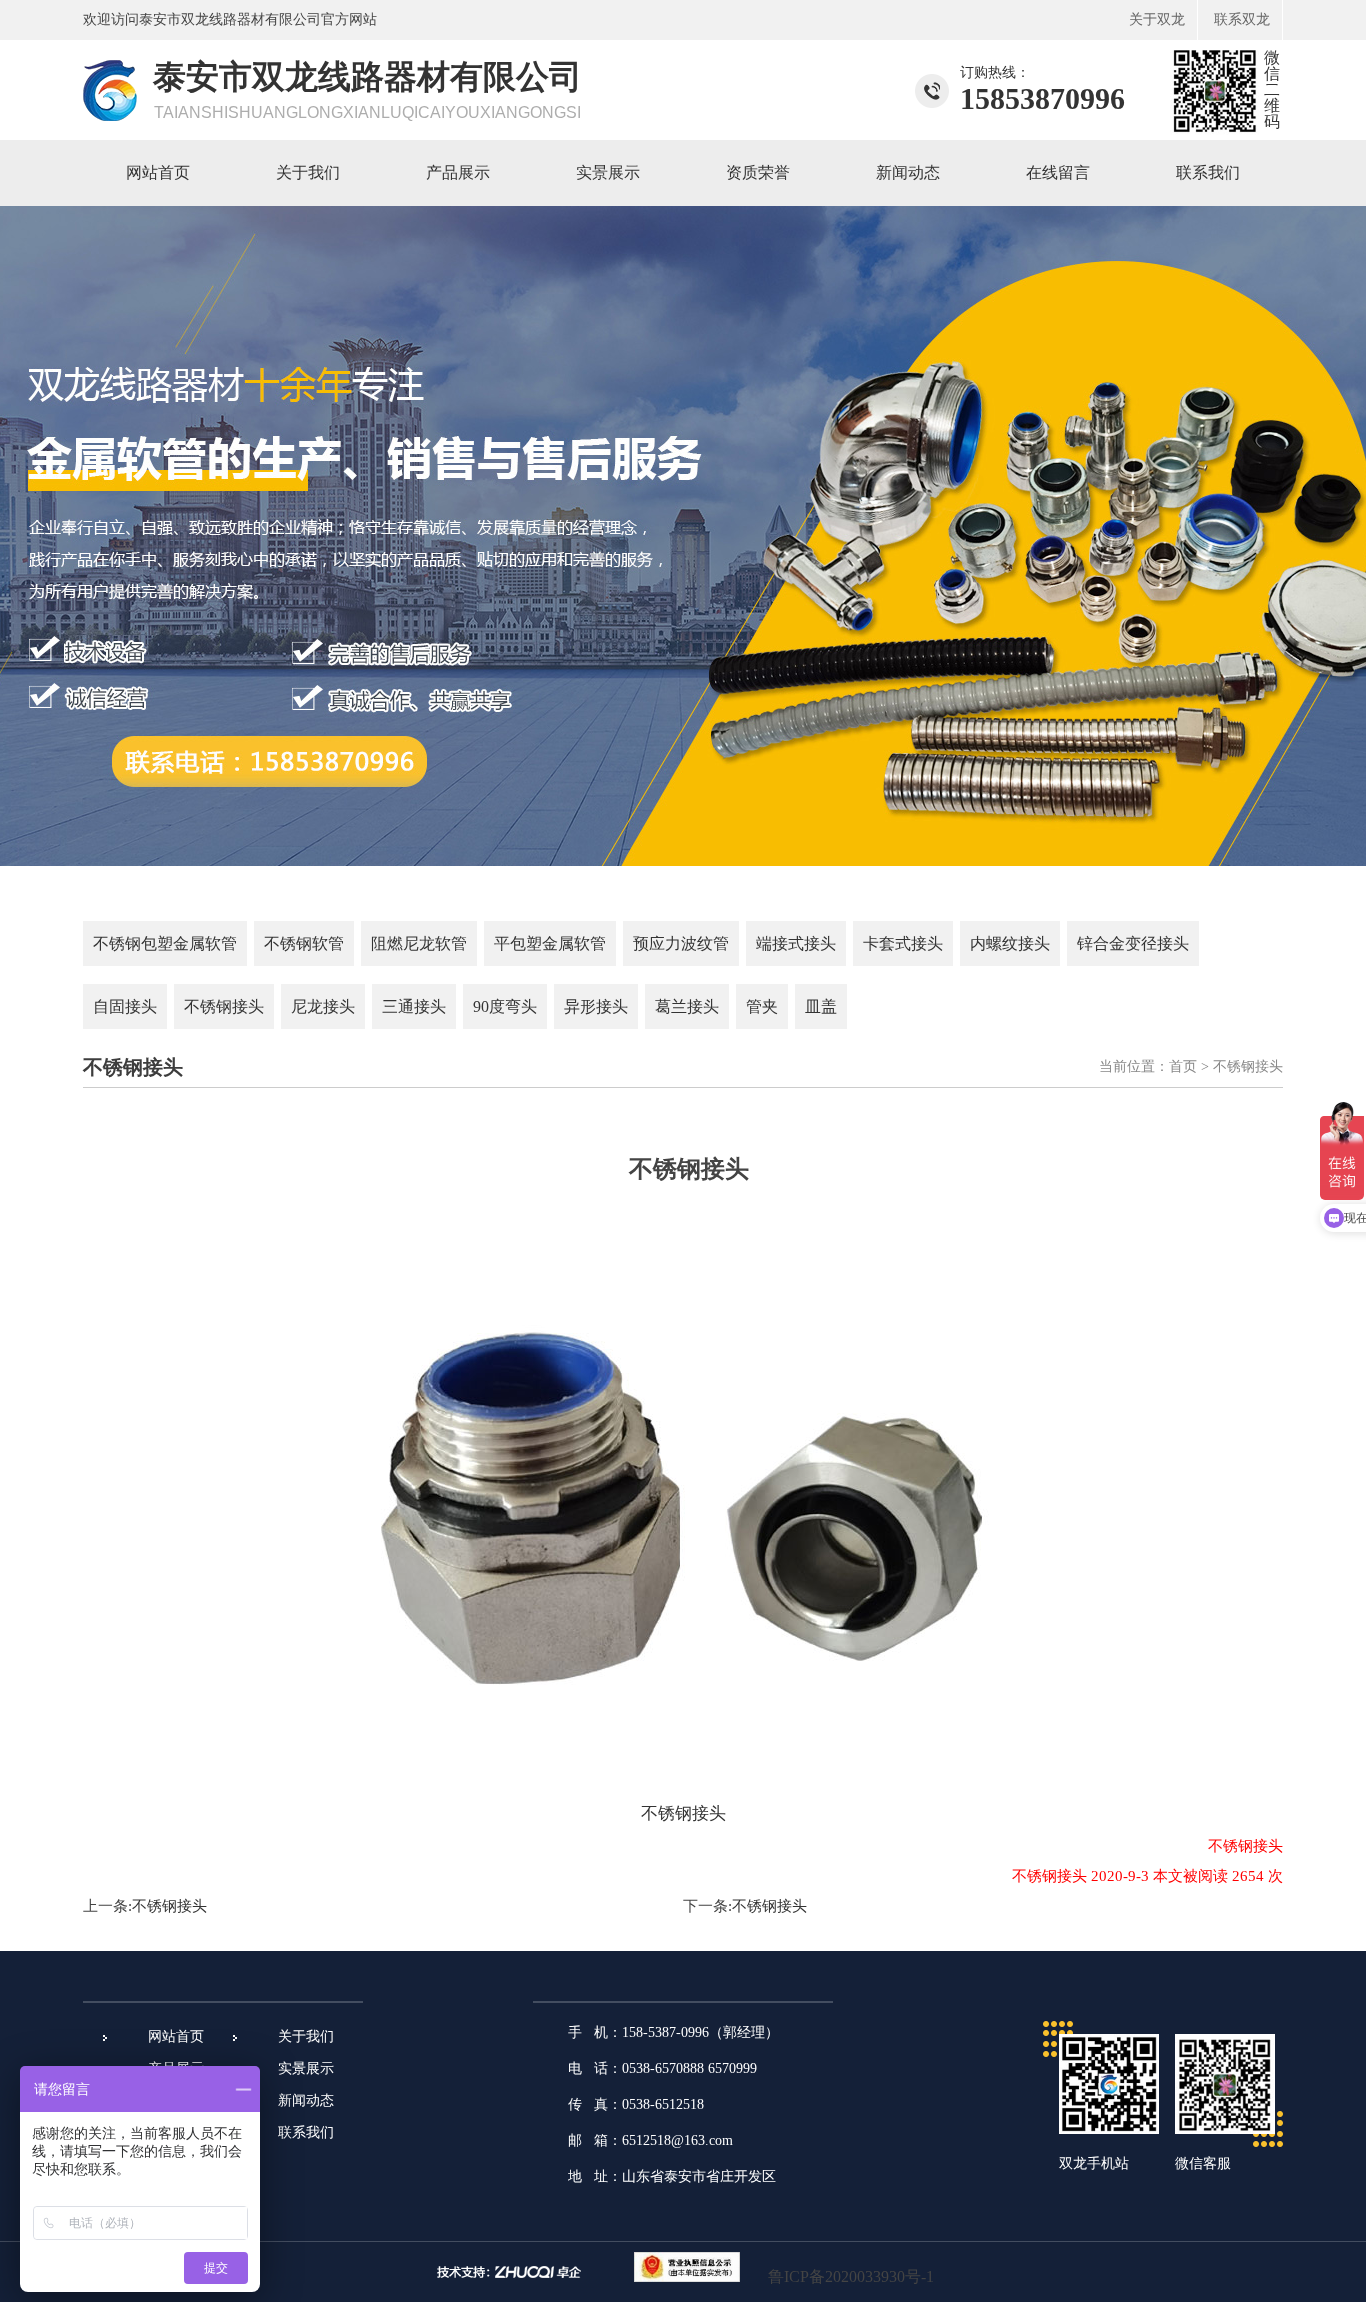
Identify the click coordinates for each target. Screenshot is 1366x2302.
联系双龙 (1242, 19)
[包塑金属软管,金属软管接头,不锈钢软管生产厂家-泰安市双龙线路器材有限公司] (110, 115)
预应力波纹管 (681, 943)
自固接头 (125, 1006)
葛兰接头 (687, 1006)
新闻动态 (908, 172)
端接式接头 (796, 943)
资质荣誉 (758, 172)
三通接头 (414, 1006)
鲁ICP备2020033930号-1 (851, 2276)
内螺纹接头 (1010, 943)
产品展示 (458, 172)
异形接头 (596, 1006)
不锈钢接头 (224, 1006)
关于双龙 (1157, 19)
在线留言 (1058, 172)
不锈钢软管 (304, 943)
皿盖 (821, 1006)
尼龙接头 (323, 1006)
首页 (1183, 1066)
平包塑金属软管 (550, 943)
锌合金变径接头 (1133, 943)
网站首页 (158, 172)
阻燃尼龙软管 (419, 943)
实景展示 (608, 172)
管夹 (762, 1006)
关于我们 (308, 172)
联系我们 (1208, 172)
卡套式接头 (903, 943)
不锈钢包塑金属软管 (165, 943)
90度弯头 (505, 1006)
